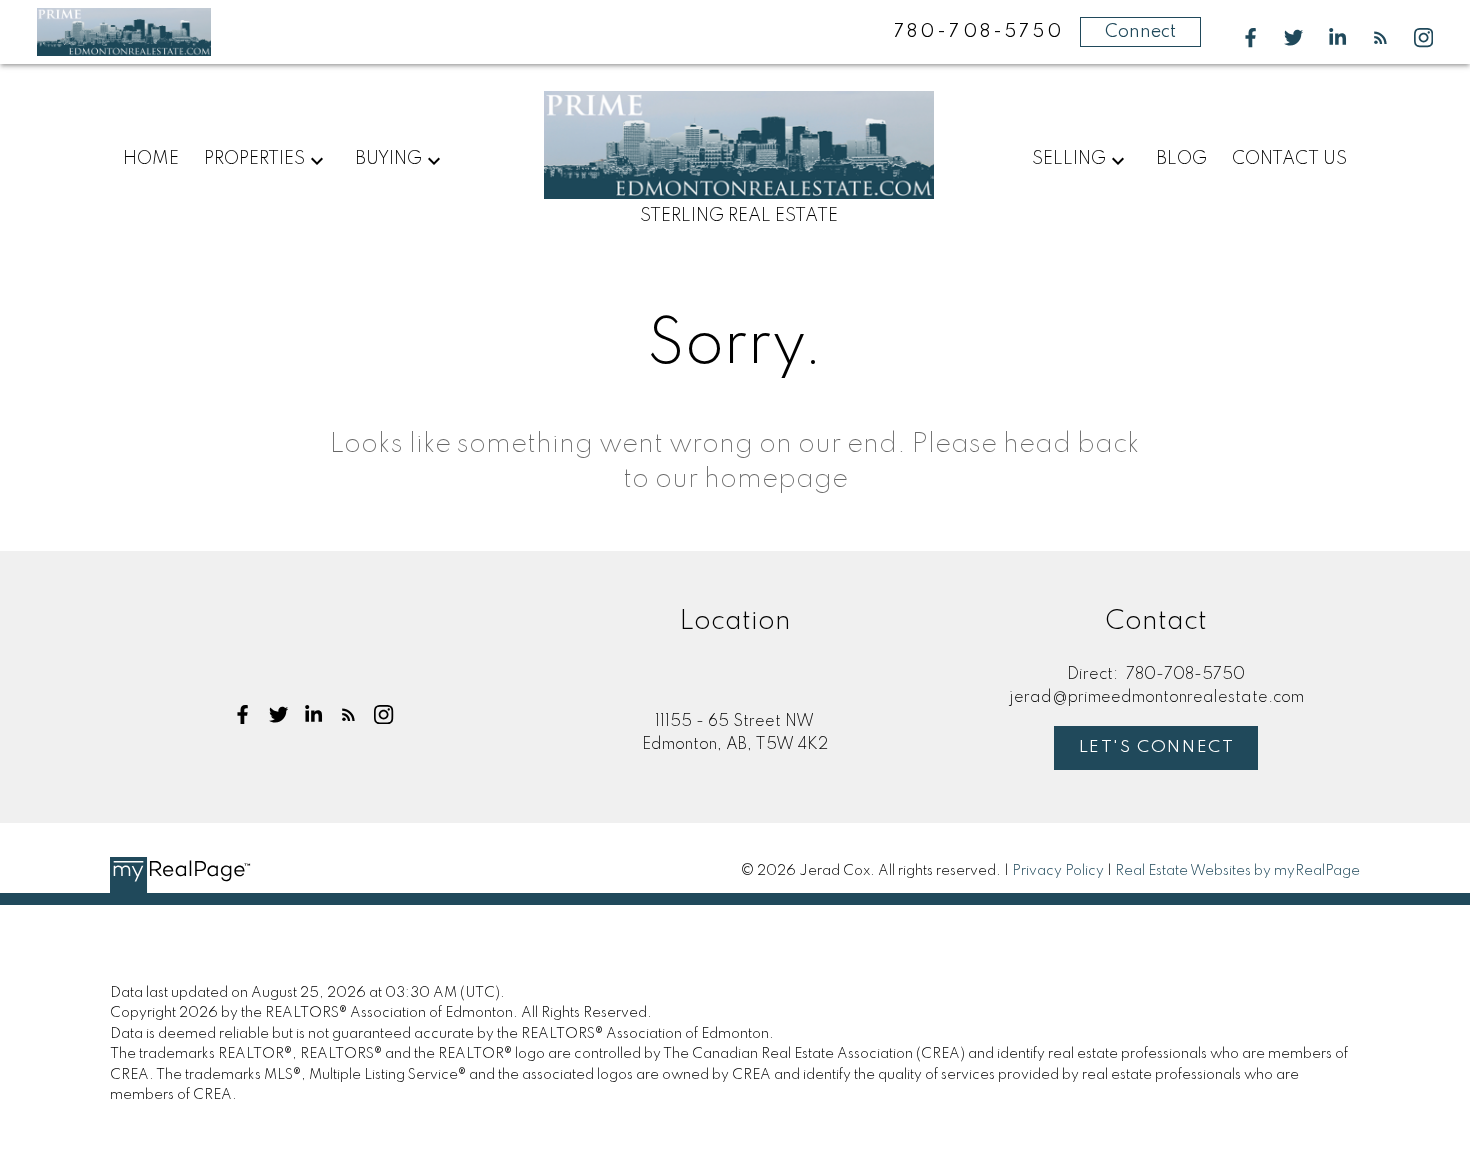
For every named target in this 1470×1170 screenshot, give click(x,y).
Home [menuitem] (151, 159)
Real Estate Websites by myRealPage (1237, 871)
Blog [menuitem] (1181, 159)
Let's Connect (1157, 747)
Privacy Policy (1058, 871)
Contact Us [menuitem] (1289, 159)
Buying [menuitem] (388, 159)
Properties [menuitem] (254, 159)
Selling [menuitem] (1069, 159)
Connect (1140, 32)
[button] (1250, 37)
